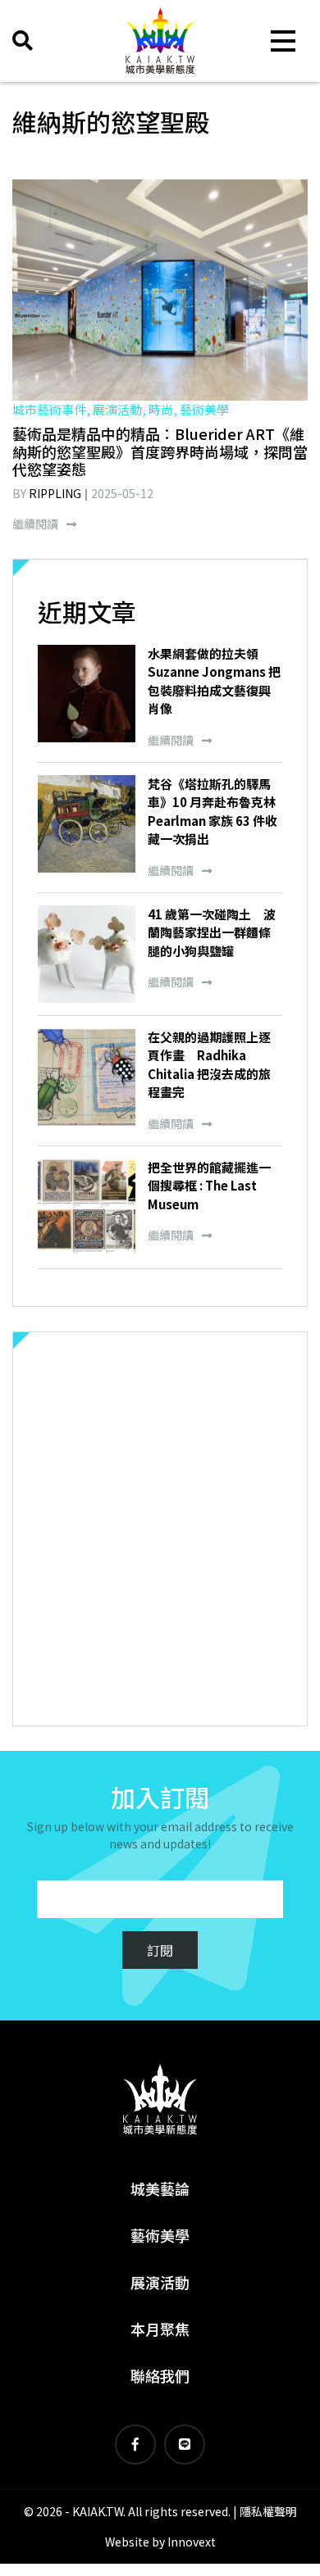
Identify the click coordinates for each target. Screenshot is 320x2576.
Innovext (192, 2542)
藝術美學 (160, 2235)
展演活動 (160, 2282)
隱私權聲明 (268, 2511)
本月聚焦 (160, 2329)
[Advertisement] (160, 1529)
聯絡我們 (160, 2375)
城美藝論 (160, 2188)
